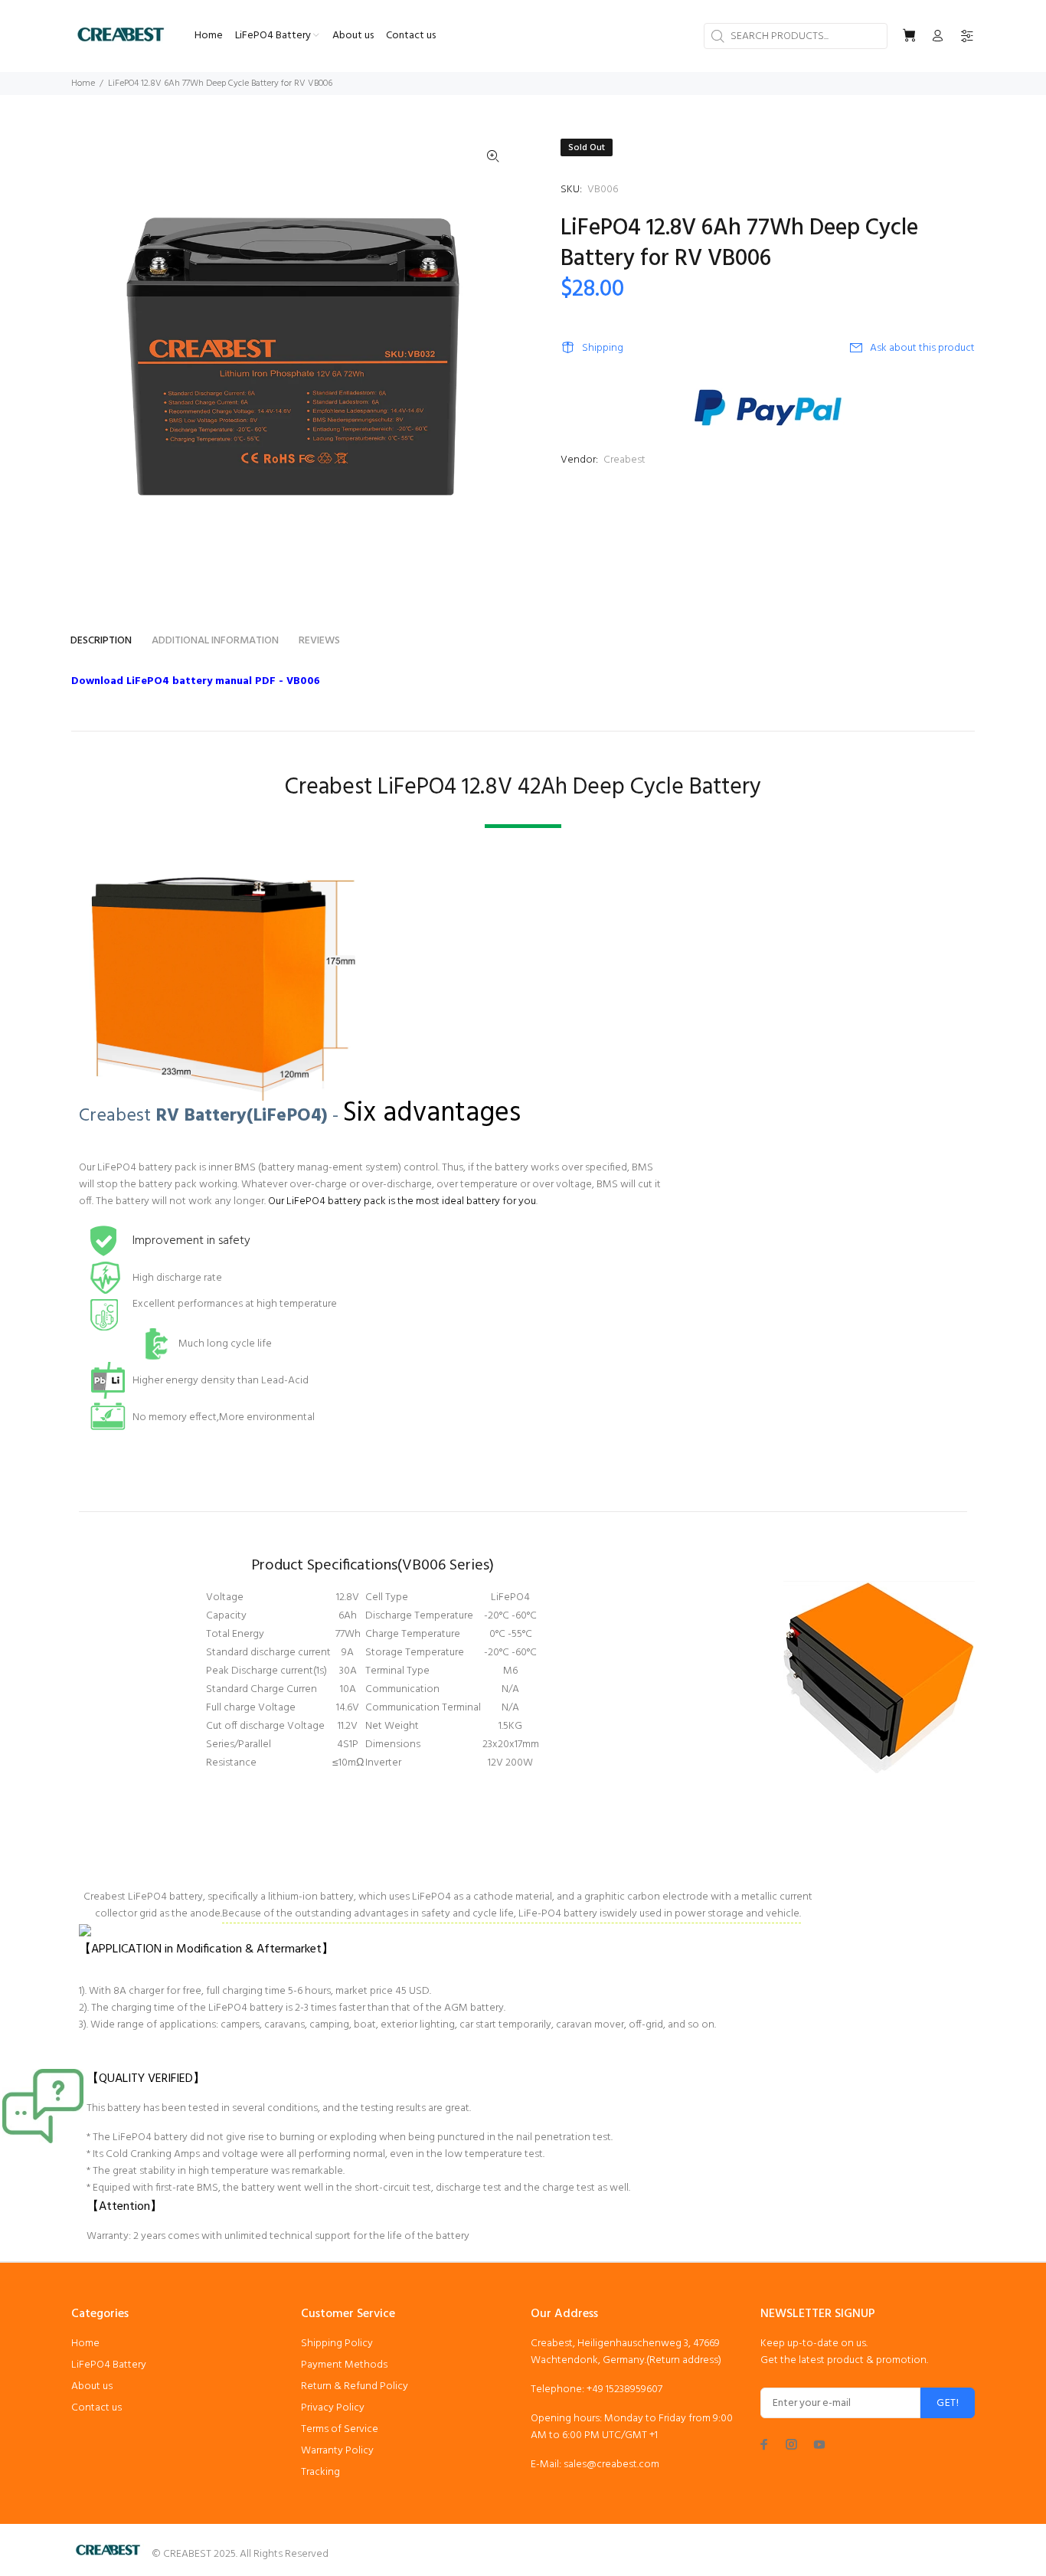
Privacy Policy (333, 2408)
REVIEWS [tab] (319, 641)
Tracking (320, 2472)
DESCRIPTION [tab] (101, 641)
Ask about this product (922, 348)
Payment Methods (344, 2365)
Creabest (624, 460)
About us (92, 2386)
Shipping (603, 348)
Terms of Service (340, 2429)
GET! (948, 2403)
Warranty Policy (337, 2451)
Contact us (96, 2408)
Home (83, 83)
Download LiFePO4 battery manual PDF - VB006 (196, 681)
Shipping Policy (337, 2344)
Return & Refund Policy (355, 2386)
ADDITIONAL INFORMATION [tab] (215, 641)
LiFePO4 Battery (109, 2365)
